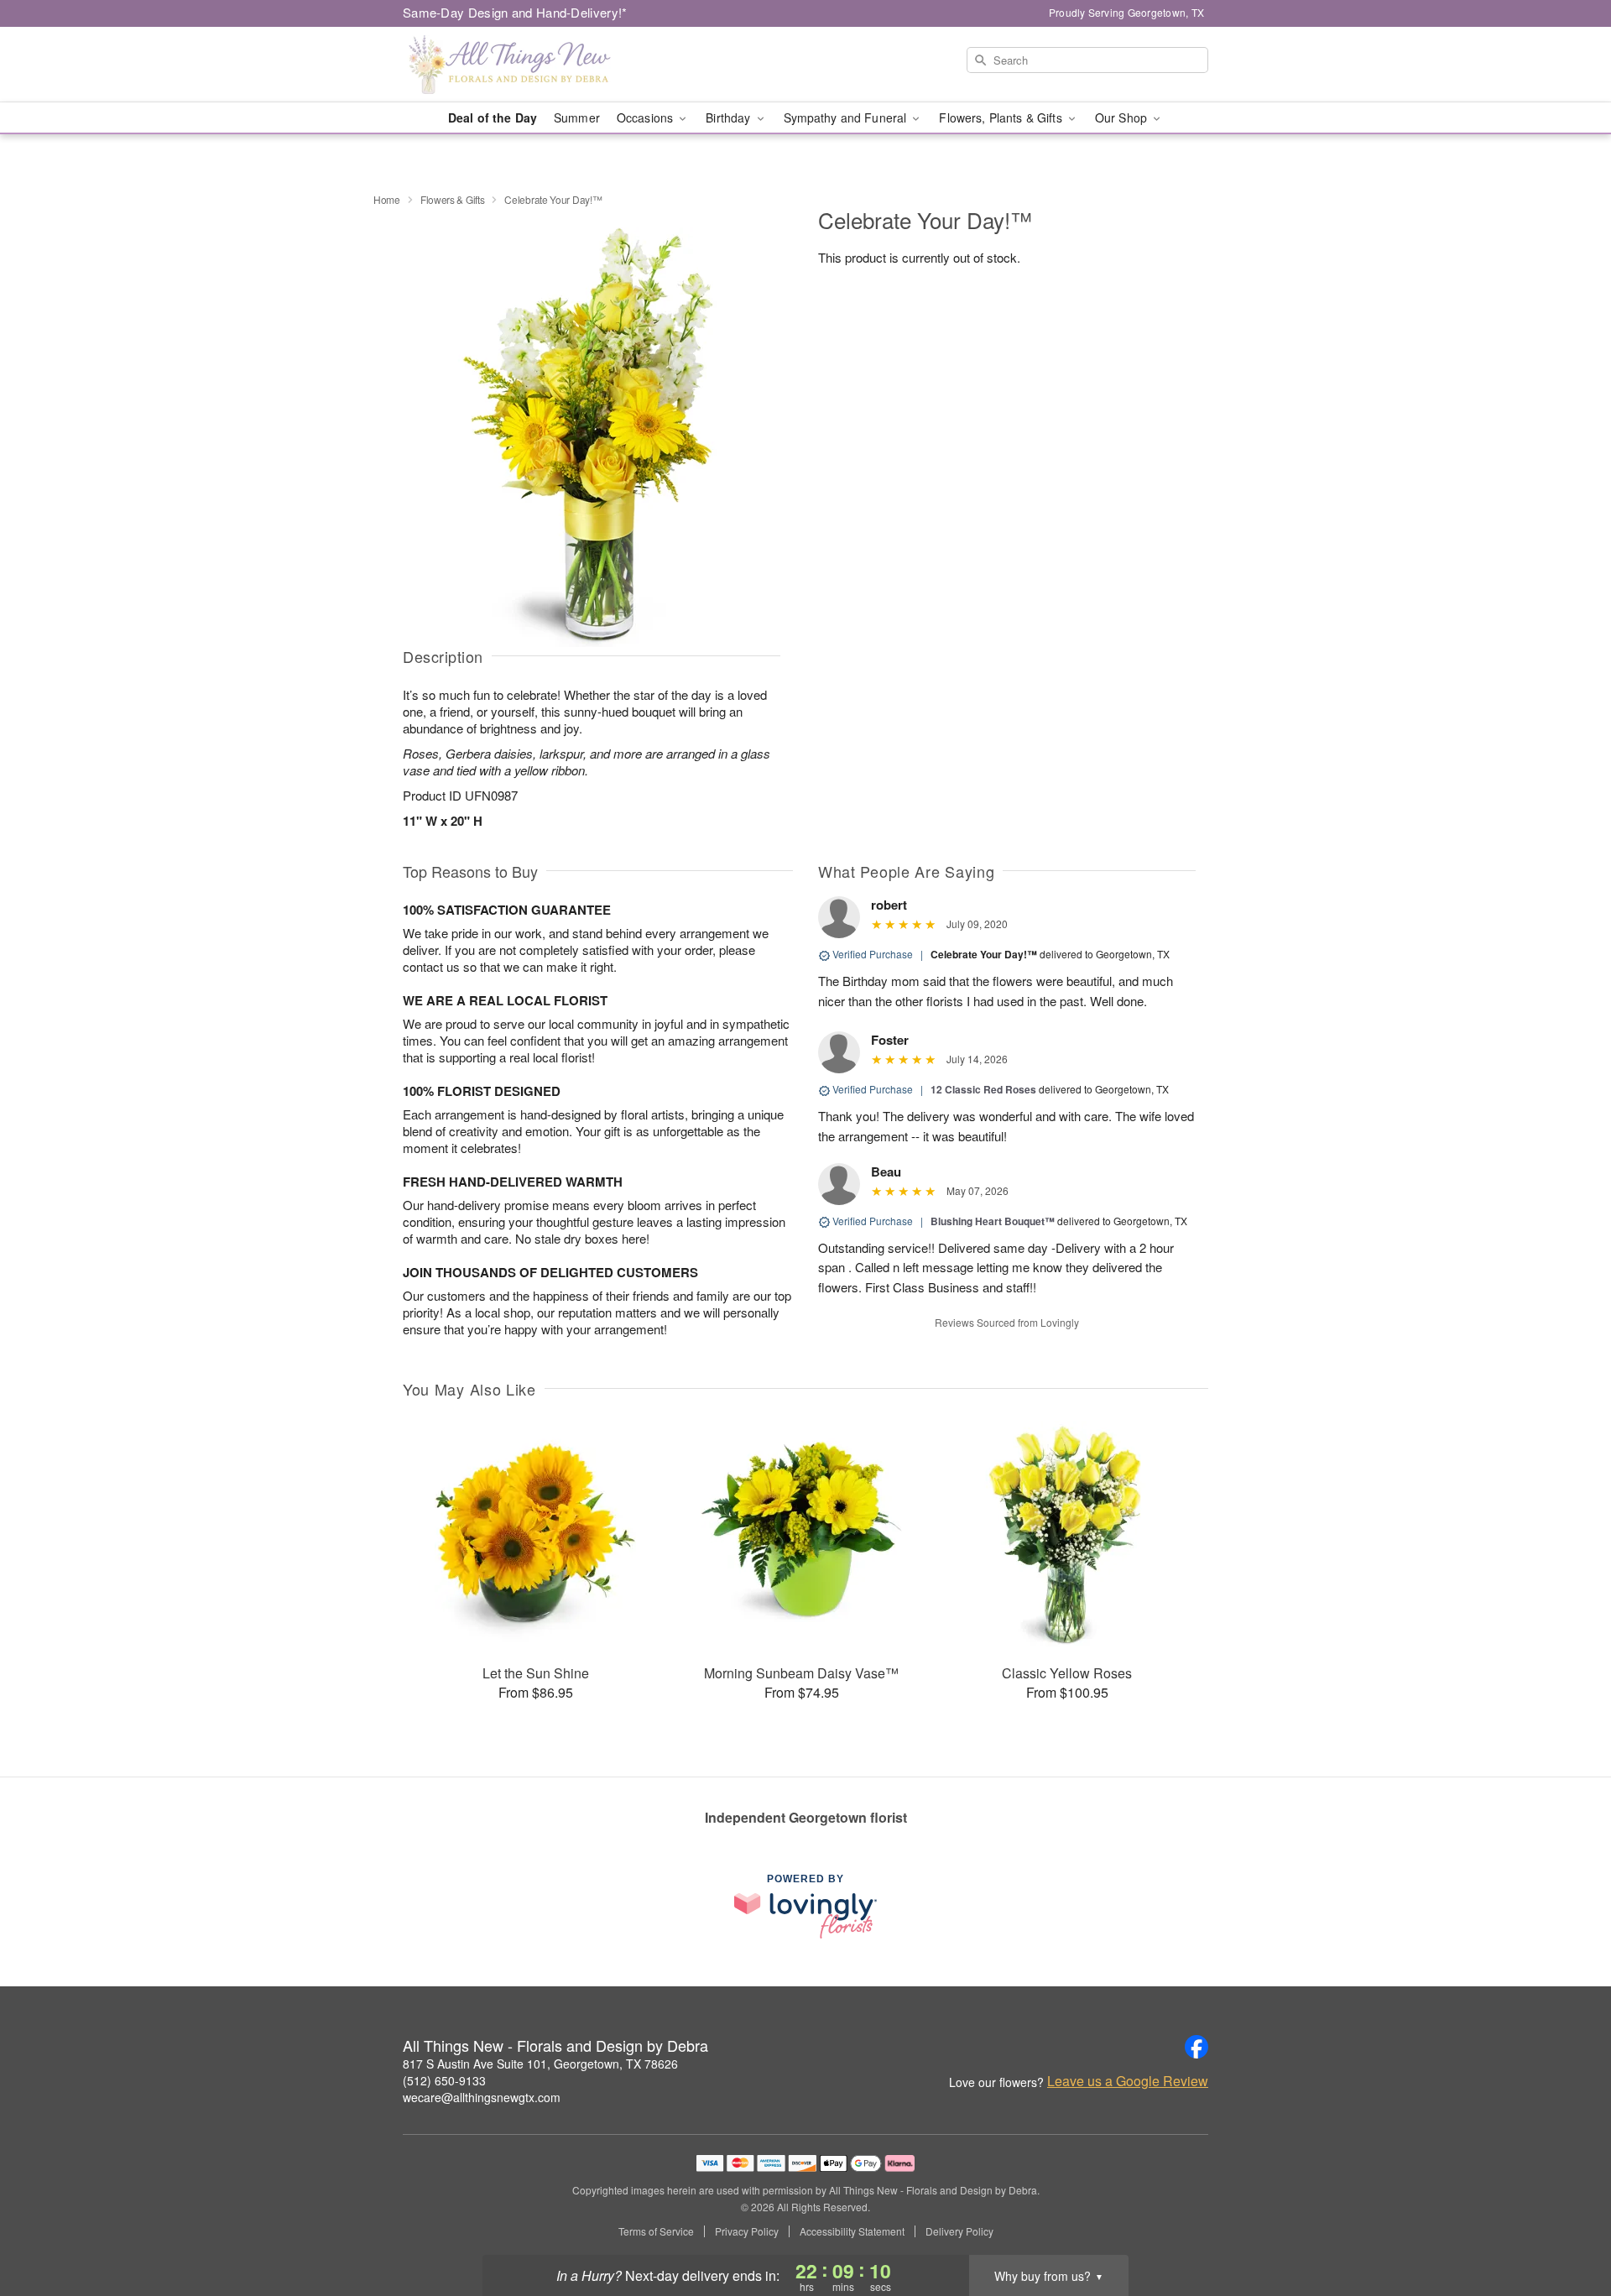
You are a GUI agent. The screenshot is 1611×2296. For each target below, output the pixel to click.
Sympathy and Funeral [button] (847, 117)
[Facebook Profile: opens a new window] (1197, 2047)
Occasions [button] (646, 117)
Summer (577, 117)
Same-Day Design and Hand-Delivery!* (515, 12)
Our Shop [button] (1123, 117)
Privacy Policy (747, 2231)
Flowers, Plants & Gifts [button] (1002, 117)
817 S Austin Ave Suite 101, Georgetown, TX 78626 (540, 2064)
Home (387, 199)
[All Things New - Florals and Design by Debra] (524, 65)
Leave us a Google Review (1128, 2081)
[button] (1567, 2225)
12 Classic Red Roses (983, 1089)
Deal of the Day (493, 117)
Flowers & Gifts (453, 199)
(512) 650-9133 (444, 2080)
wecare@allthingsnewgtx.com (482, 2097)
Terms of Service (656, 2231)
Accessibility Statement (852, 2231)
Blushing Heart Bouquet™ (993, 1221)
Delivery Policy (959, 2231)
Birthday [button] (730, 117)
